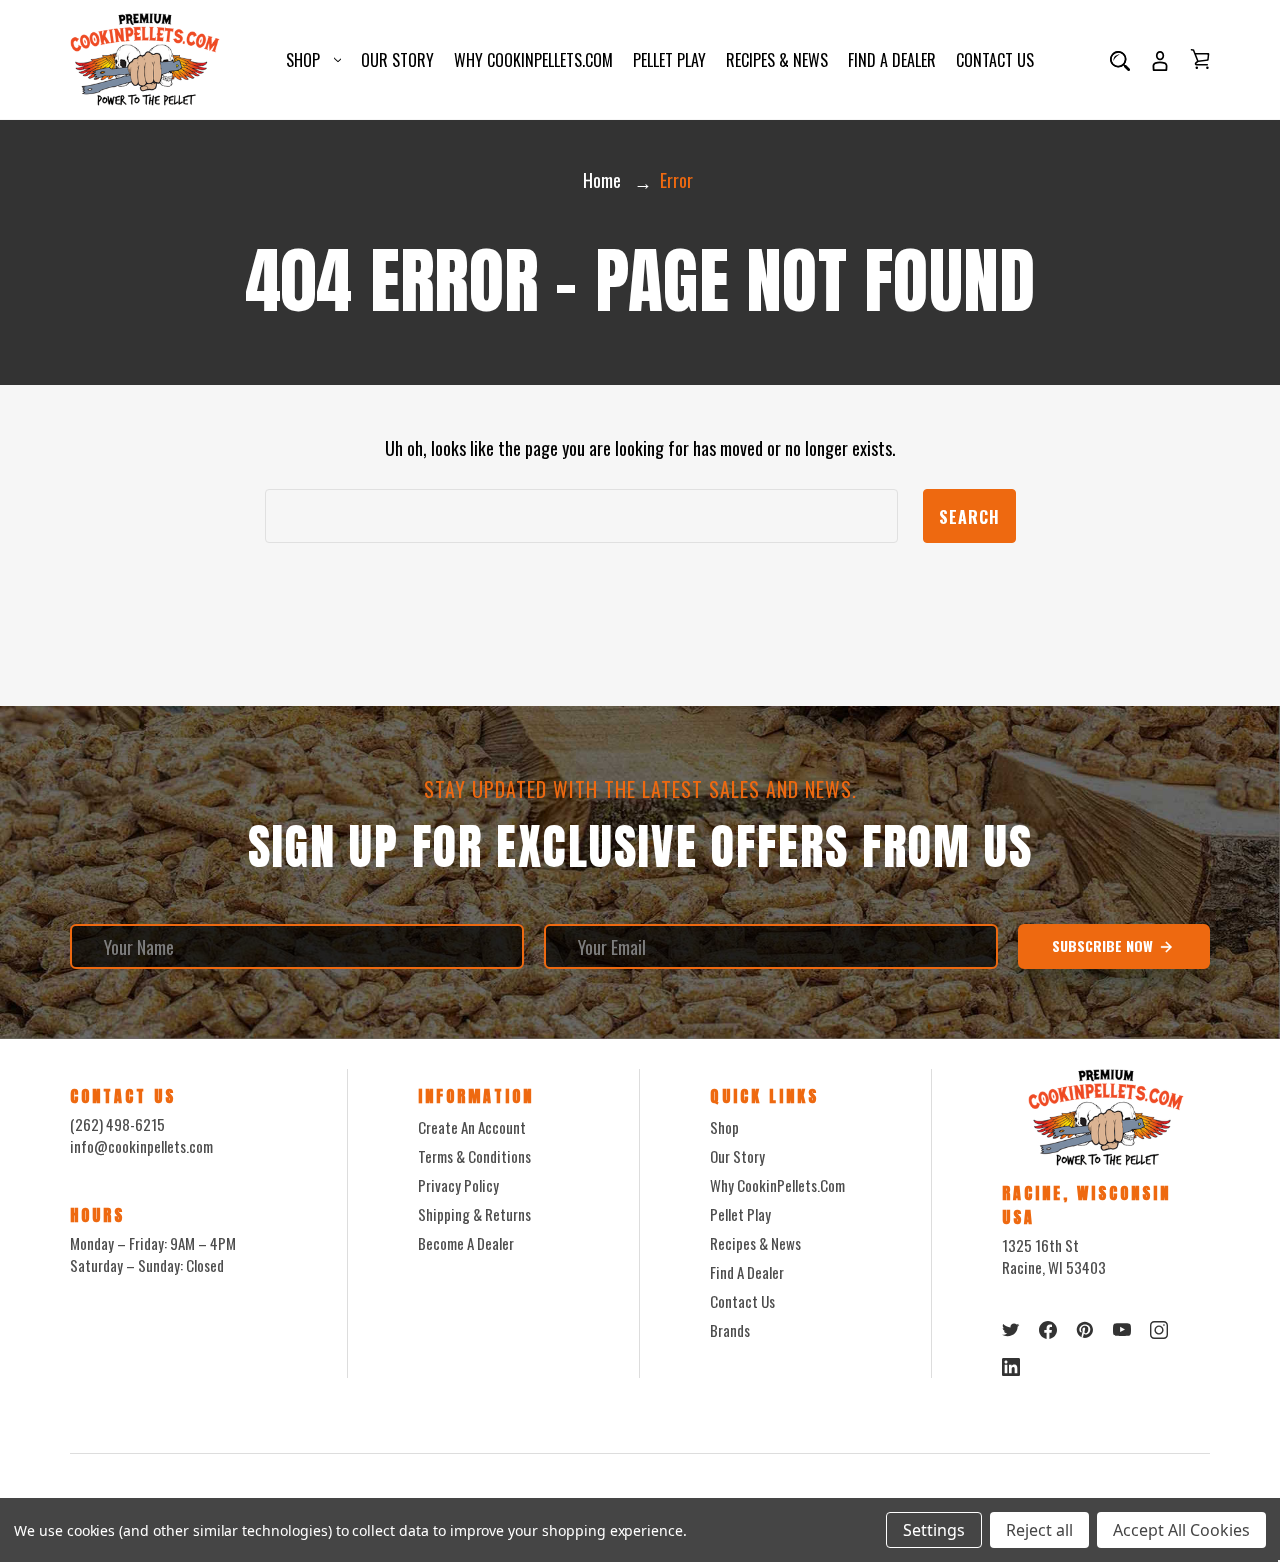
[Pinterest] (1085, 1330)
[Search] (1120, 60)
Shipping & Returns (474, 1214)
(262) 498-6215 (117, 1124)
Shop (303, 60)
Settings (934, 1530)
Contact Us (995, 60)
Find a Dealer (892, 60)
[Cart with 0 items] (1200, 59)
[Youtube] (1122, 1330)
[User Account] (1160, 60)
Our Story (397, 60)
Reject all (1039, 1530)
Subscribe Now (1104, 945)
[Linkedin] (1011, 1367)
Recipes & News (777, 60)
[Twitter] (1011, 1330)
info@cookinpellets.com (141, 1146)
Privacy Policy (458, 1185)
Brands (730, 1330)
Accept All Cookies (1181, 1530)
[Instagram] (1159, 1330)
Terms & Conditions (474, 1156)
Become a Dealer (466, 1243)
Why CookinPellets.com (533, 60)
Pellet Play (669, 60)
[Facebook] (1048, 1330)
